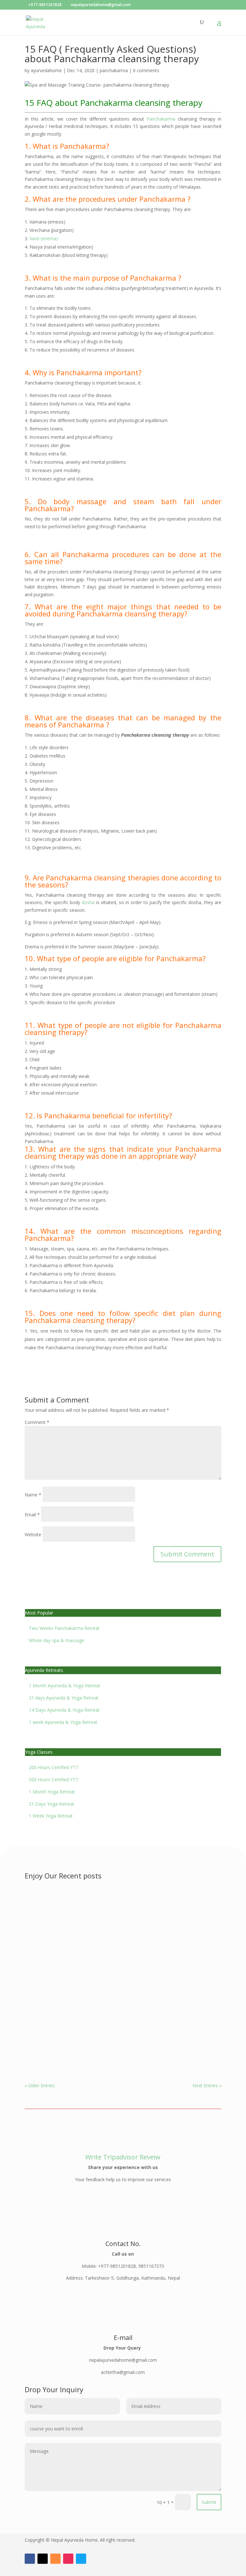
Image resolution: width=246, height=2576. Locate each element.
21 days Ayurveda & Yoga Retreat (64, 1698)
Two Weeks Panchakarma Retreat (64, 1628)
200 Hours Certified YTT (54, 1767)
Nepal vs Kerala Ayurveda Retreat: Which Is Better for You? (117, 1973)
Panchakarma (161, 119)
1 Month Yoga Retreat (52, 1792)
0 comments (146, 70)
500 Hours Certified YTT (54, 1779)
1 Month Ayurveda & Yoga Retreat (65, 1686)
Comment (37, 1422)
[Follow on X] (43, 2559)
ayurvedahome (46, 70)
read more (42, 1930)
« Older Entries (40, 2085)
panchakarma (114, 70)
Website (33, 1534)
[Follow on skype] (81, 2559)
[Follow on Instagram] (68, 2559)
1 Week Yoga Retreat (51, 1816)
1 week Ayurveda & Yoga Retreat (63, 1722)
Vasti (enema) (44, 238)
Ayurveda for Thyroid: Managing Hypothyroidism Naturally (116, 1912)
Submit (209, 2502)
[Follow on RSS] (55, 2559)
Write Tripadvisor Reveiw (123, 2157)
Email (32, 1515)
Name (33, 1495)
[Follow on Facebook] (30, 2559)
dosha (88, 902)
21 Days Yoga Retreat (52, 1804)
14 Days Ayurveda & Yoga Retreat (64, 1710)
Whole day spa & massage (57, 1640)
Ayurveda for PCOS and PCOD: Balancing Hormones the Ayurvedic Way (111, 2038)
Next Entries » (207, 2085)
